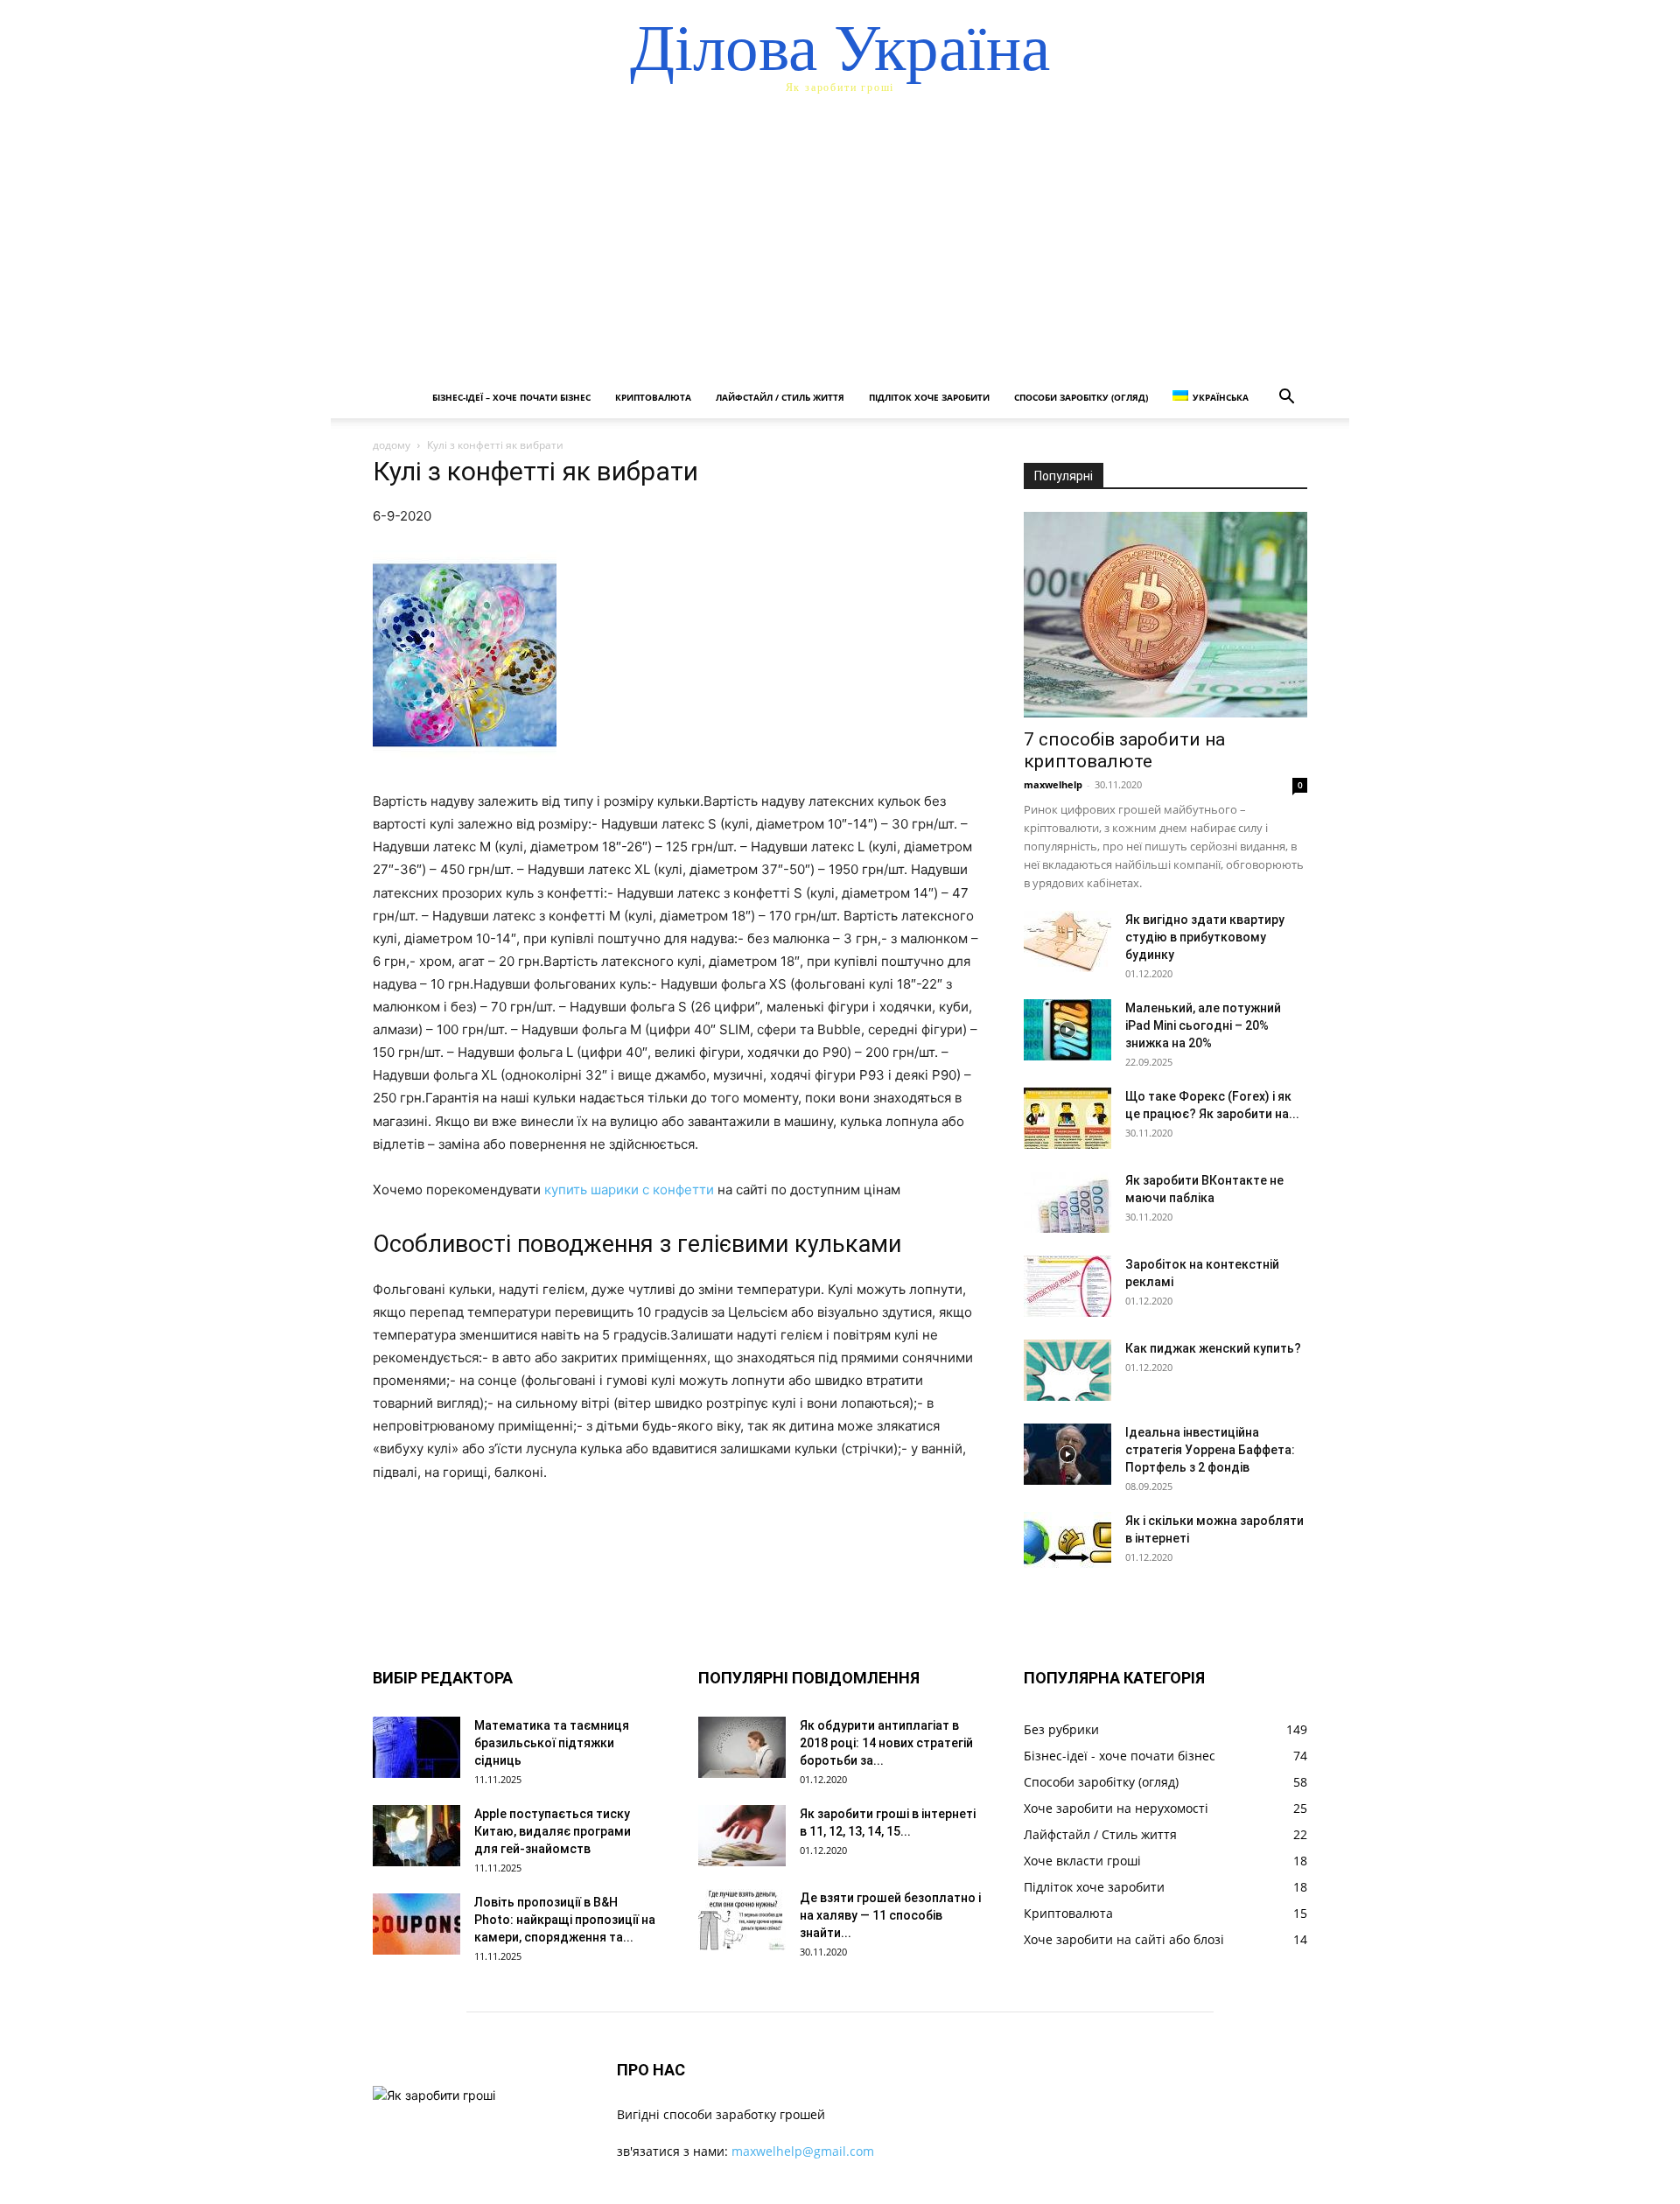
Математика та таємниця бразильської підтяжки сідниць (552, 1743)
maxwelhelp (1053, 784)
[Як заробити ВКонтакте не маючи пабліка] (1067, 1202)
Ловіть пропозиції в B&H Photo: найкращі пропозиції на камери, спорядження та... (565, 1920)
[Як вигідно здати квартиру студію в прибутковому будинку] (1067, 941)
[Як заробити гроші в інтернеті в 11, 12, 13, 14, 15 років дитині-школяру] (742, 1836)
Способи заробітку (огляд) (1081, 397)
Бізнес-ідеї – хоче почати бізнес (511, 397)
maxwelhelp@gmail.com (803, 2151)
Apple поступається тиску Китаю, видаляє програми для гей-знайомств (553, 1831)
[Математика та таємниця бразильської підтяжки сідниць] (416, 1747)
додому (392, 445)
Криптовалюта (653, 397)
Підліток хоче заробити (929, 397)
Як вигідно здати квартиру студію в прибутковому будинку (1205, 937)
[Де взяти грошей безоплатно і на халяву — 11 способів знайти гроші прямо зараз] (742, 1920)
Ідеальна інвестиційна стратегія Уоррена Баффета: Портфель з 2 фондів (1210, 1450)
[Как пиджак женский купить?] (1067, 1370)
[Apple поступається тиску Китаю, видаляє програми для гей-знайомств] (416, 1836)
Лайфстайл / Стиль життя (780, 397)
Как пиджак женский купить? (1213, 1348)
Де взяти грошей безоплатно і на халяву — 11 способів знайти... (890, 1915)
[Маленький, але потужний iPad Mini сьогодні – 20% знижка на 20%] (1067, 1030)
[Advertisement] (840, 245)
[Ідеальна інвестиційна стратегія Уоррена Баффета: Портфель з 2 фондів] (1067, 1454)
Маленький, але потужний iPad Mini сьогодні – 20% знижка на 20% (1203, 1025)
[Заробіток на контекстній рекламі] (1067, 1286)
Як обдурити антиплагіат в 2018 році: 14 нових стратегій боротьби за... (886, 1743)
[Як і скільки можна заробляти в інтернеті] (1067, 1543)
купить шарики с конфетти (629, 1189)
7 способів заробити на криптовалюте (1124, 750)
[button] (1286, 399)
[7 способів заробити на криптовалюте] (1165, 615)
